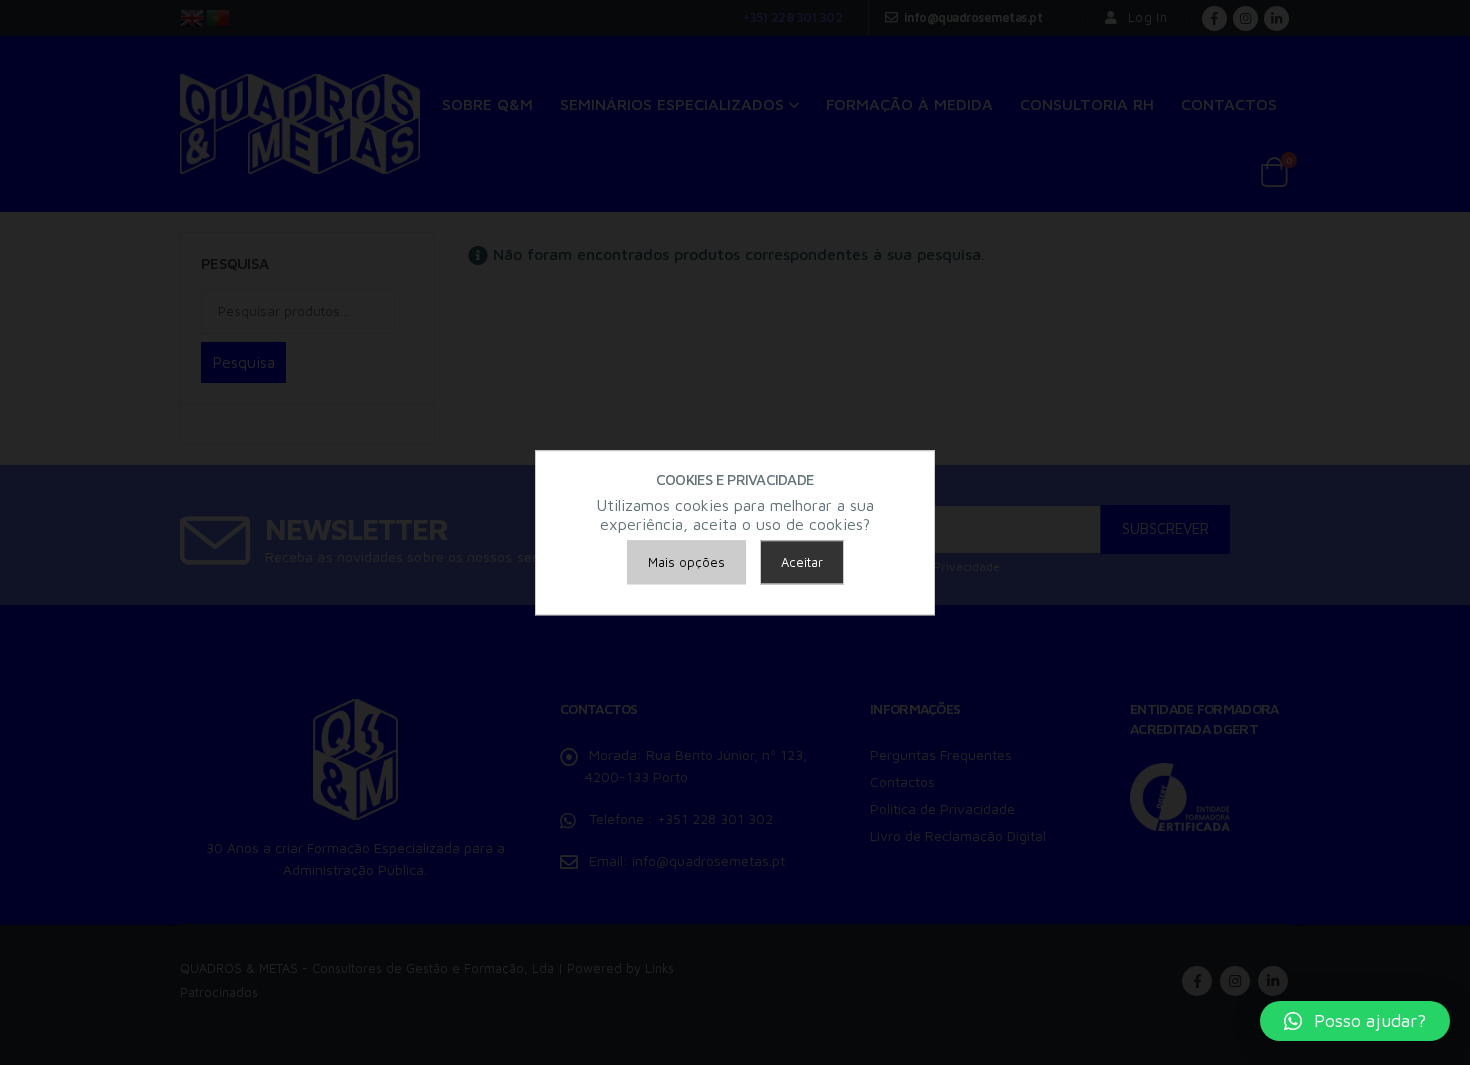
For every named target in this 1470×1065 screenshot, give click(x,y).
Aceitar (802, 562)
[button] (1355, 1021)
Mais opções (686, 562)
